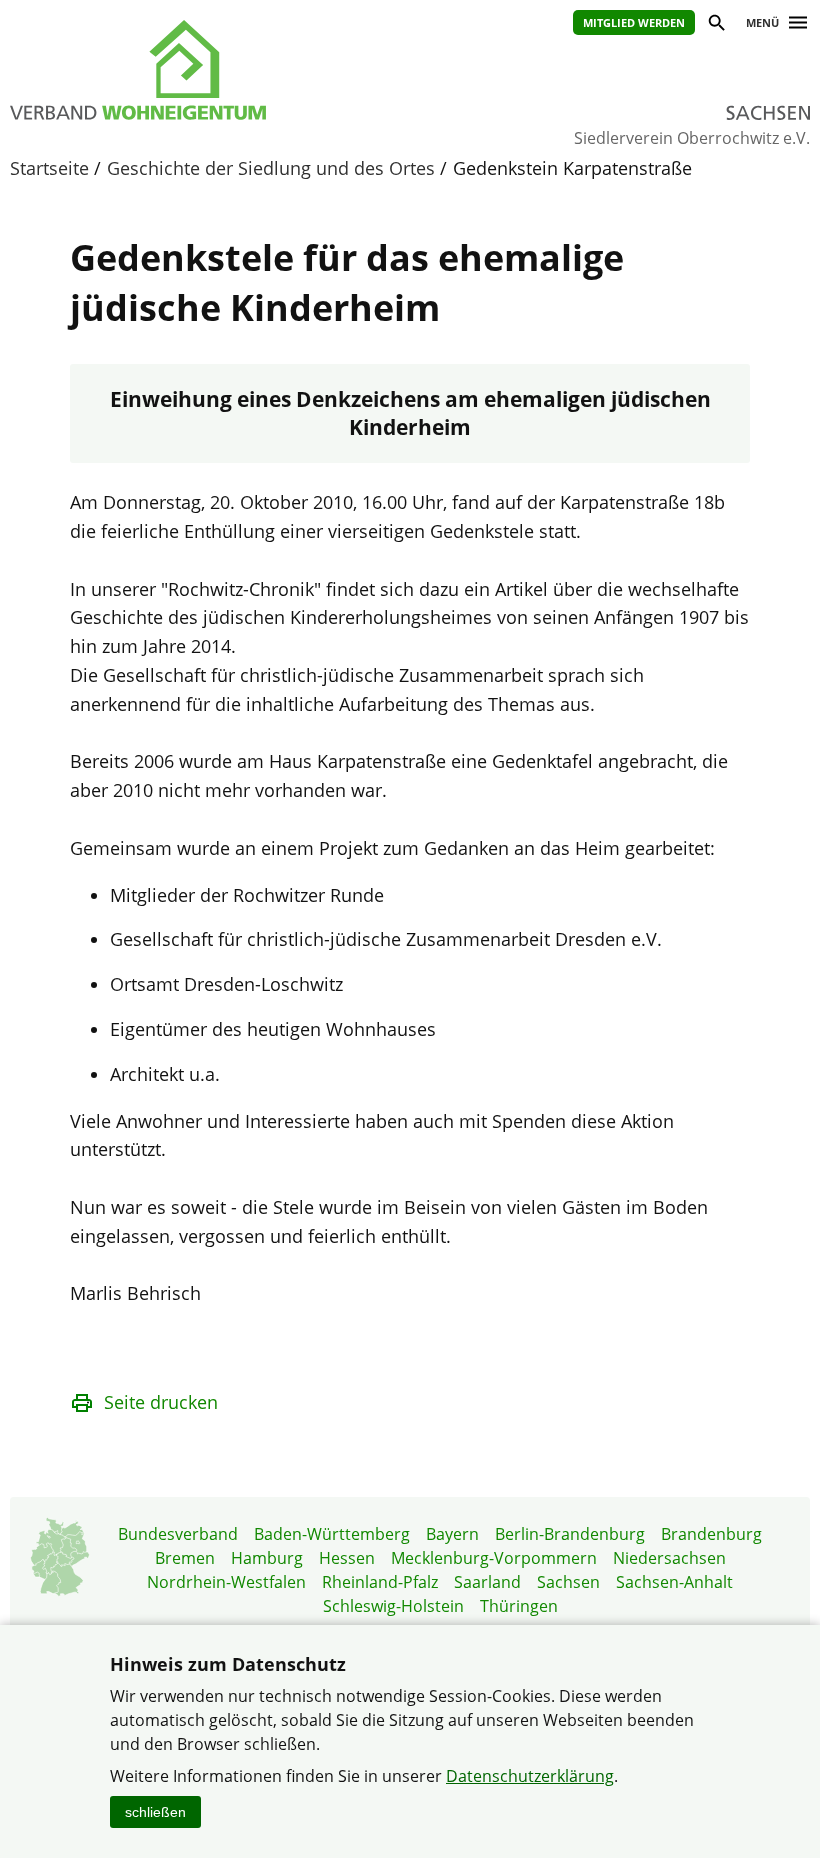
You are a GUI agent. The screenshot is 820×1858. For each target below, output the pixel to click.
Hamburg (267, 1558)
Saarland (487, 1582)
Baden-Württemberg (332, 1534)
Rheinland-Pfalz (380, 1582)
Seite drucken (161, 1402)
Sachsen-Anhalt (674, 1582)
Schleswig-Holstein (393, 1606)
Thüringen (519, 1606)
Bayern (452, 1534)
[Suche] (715, 25)
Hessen (347, 1558)
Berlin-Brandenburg (570, 1534)
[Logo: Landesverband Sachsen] (190, 70)
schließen (155, 1812)
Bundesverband (178, 1534)
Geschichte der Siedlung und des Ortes (271, 168)
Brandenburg (711, 1534)
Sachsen (568, 1582)
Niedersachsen (669, 1558)
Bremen (185, 1558)
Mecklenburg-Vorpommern (494, 1558)
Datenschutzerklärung (530, 1776)
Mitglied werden (634, 22)
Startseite (49, 168)
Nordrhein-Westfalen (226, 1582)
